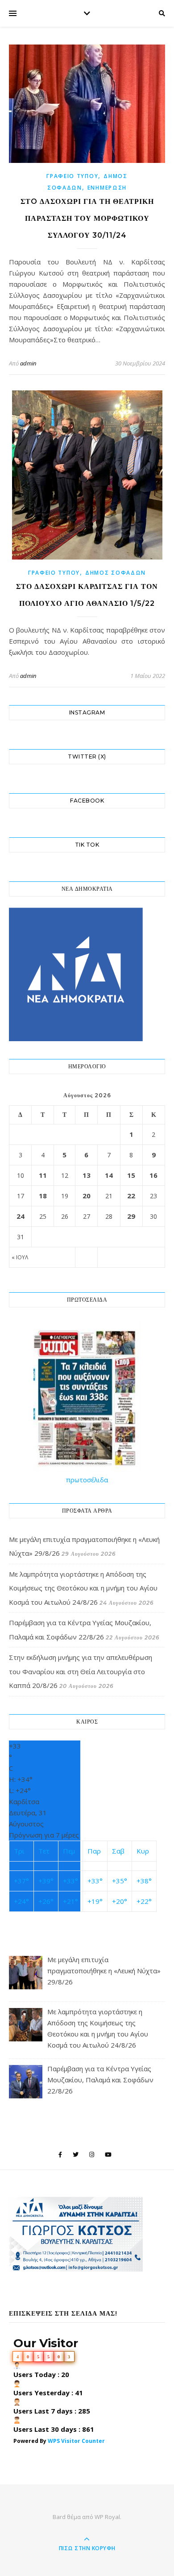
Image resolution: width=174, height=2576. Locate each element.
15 (131, 1175)
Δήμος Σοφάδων (116, 573)
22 (131, 1196)
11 (43, 1175)
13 (87, 1175)
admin (28, 363)
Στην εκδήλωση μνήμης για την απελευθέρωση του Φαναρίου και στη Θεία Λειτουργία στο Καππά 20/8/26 (81, 1671)
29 (131, 1216)
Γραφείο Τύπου (72, 176)
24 (21, 1216)
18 (43, 1196)
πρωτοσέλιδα (87, 1480)
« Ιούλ (20, 1257)
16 (153, 1175)
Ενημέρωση (107, 188)
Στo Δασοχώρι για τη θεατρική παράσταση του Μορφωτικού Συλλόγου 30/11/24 (87, 218)
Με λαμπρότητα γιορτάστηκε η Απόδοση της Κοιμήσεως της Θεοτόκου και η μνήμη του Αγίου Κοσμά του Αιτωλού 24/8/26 (83, 1588)
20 (87, 1196)
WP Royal (107, 2517)
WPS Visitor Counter (76, 2441)
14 (109, 1175)
